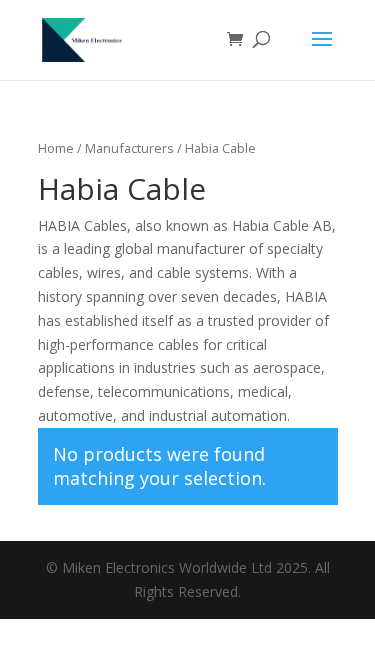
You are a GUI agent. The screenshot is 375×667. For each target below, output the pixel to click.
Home (56, 148)
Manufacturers (129, 148)
